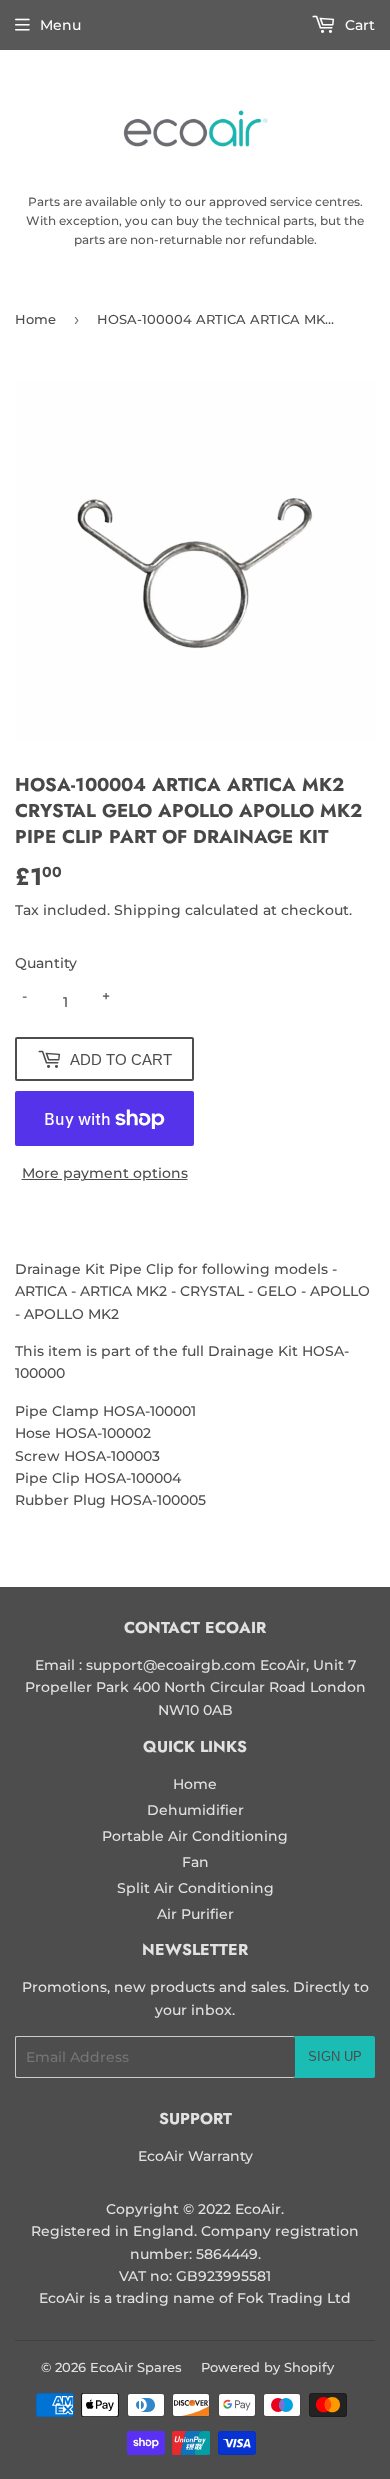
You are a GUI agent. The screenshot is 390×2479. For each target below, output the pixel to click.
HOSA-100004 (132, 1478)
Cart (358, 25)
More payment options (105, 1173)
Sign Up (335, 2056)
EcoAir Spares (136, 2367)
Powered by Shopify (267, 2367)
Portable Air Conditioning (195, 1836)
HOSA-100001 (149, 1411)
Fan (195, 1862)
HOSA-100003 (112, 1456)
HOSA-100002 (103, 1433)
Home (35, 319)
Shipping (147, 910)
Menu (60, 25)
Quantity (46, 963)
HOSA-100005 (158, 1500)
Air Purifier (195, 1914)
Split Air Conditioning (195, 1888)
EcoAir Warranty (195, 2156)
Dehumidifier (195, 1810)
